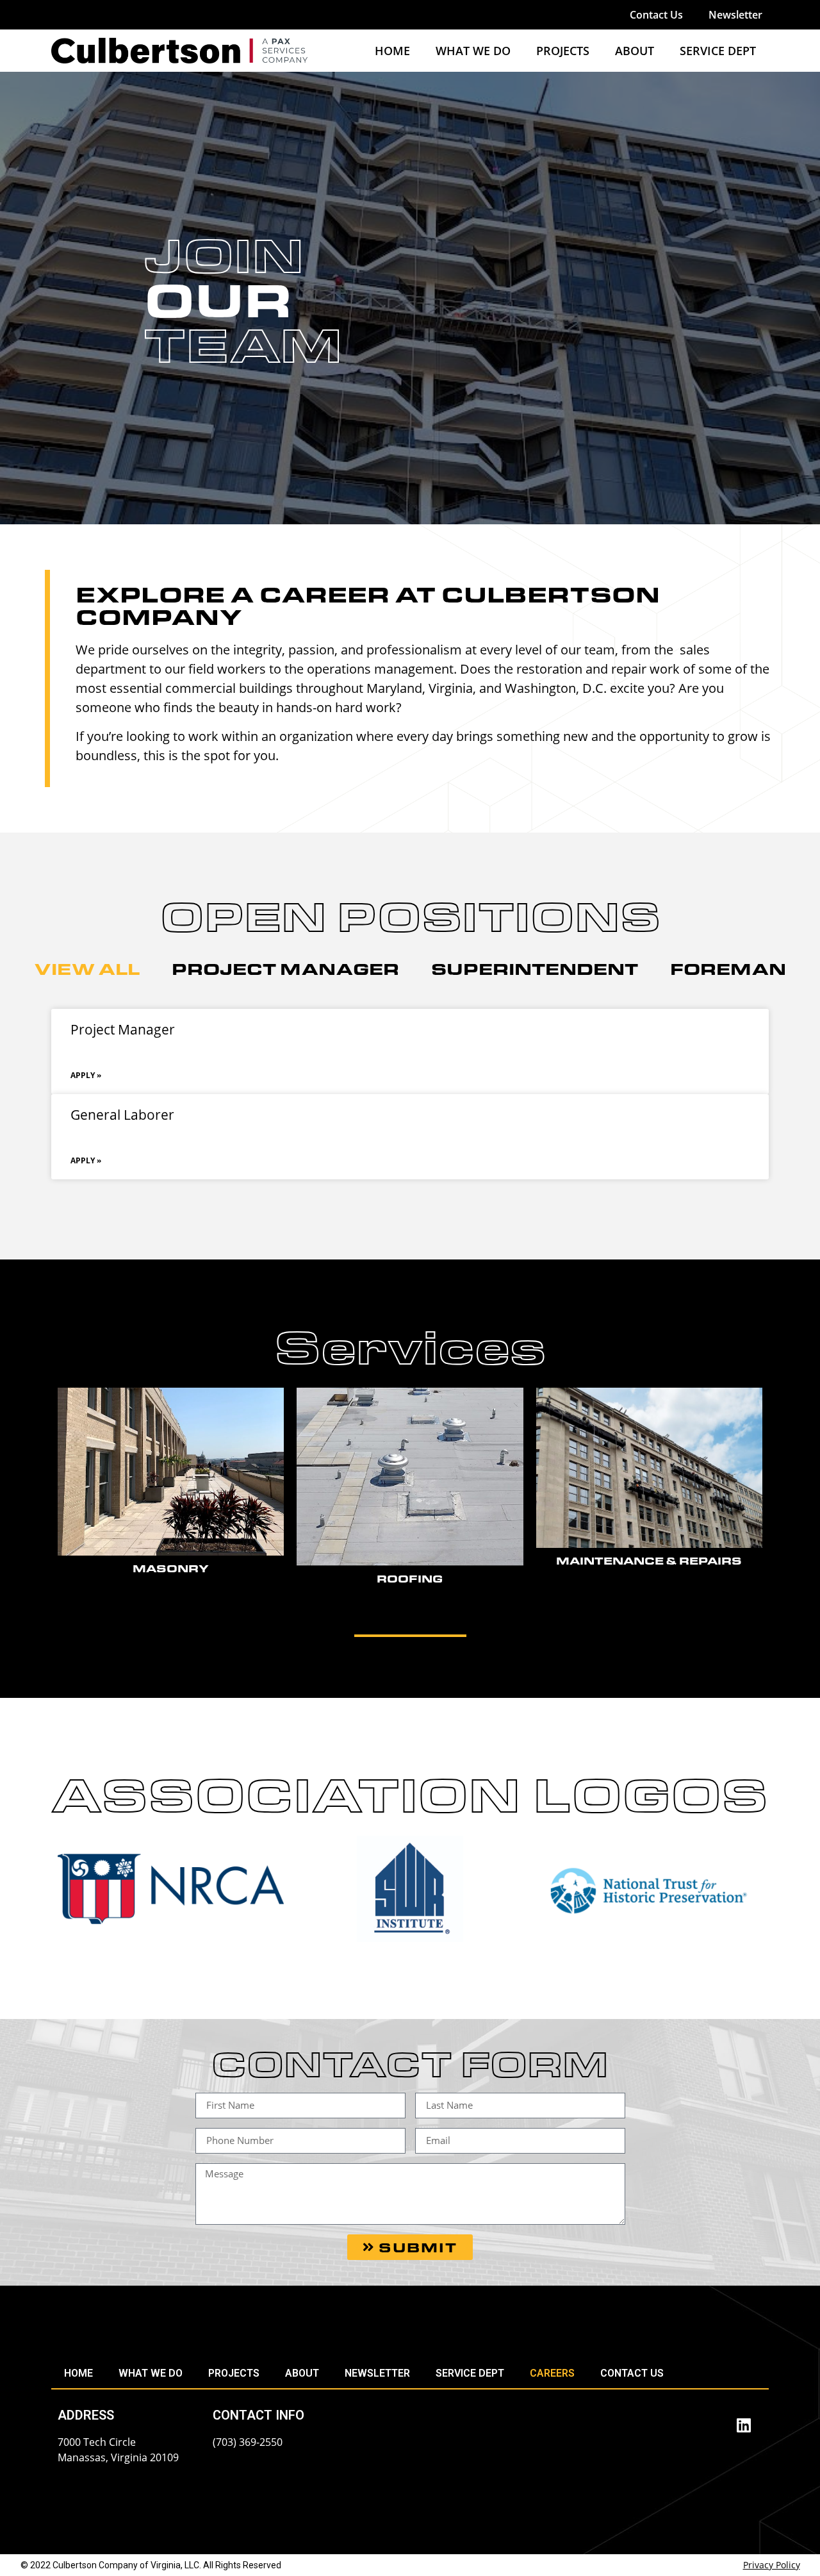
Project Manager (123, 1029)
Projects (563, 51)
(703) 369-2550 (248, 2442)
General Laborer (122, 1115)
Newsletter (735, 15)
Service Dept (718, 51)
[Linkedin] (744, 2425)
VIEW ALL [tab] (87, 968)
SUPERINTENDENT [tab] (535, 968)
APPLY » (86, 1075)
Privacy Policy (772, 2565)
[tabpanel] (410, 1094)
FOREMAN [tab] (728, 968)
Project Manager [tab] (285, 968)
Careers (552, 2373)
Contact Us (656, 15)
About (635, 51)
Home (392, 51)
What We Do (473, 51)
